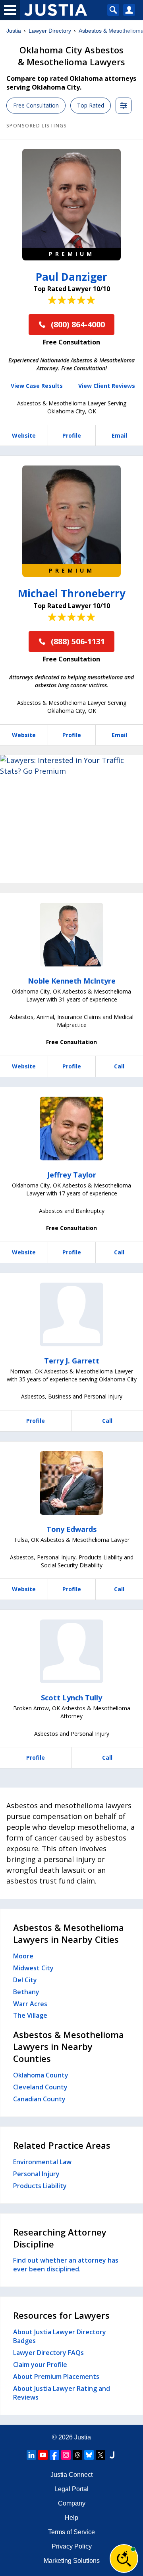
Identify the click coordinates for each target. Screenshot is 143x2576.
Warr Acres (30, 2004)
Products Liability (40, 2186)
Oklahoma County (41, 2075)
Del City (25, 1980)
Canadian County (39, 2099)
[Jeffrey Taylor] (71, 1129)
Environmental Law (42, 2162)
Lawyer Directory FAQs (48, 2353)
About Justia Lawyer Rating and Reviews (62, 2393)
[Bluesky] (89, 2455)
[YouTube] (43, 2455)
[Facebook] (54, 2455)
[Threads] (77, 2455)
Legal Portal (71, 2489)
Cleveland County (40, 2087)
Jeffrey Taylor (72, 1175)
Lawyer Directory (50, 31)
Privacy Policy (72, 2546)
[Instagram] (66, 2455)
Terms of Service (71, 2532)
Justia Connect (71, 2475)
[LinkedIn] (31, 2455)
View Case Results (37, 386)
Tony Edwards (71, 1529)
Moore (23, 1956)
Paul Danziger (71, 277)
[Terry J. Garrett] (71, 1314)
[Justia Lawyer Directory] (112, 2455)
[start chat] (124, 2558)
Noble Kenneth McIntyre (72, 981)
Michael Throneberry (72, 593)
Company (72, 2503)
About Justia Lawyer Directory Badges (60, 2336)
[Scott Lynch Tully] (71, 1651)
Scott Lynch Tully (71, 1698)
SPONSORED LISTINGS (37, 126)
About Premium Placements (56, 2376)
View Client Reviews (107, 386)
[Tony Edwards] (71, 1483)
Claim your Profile (40, 2365)
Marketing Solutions (72, 2561)
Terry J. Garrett (72, 1361)
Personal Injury (36, 2174)
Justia (14, 31)
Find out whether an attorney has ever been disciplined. (66, 2265)
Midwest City (33, 1968)
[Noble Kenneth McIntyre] (71, 935)
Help (71, 2518)
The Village (30, 2015)
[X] (100, 2455)
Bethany (26, 1992)
